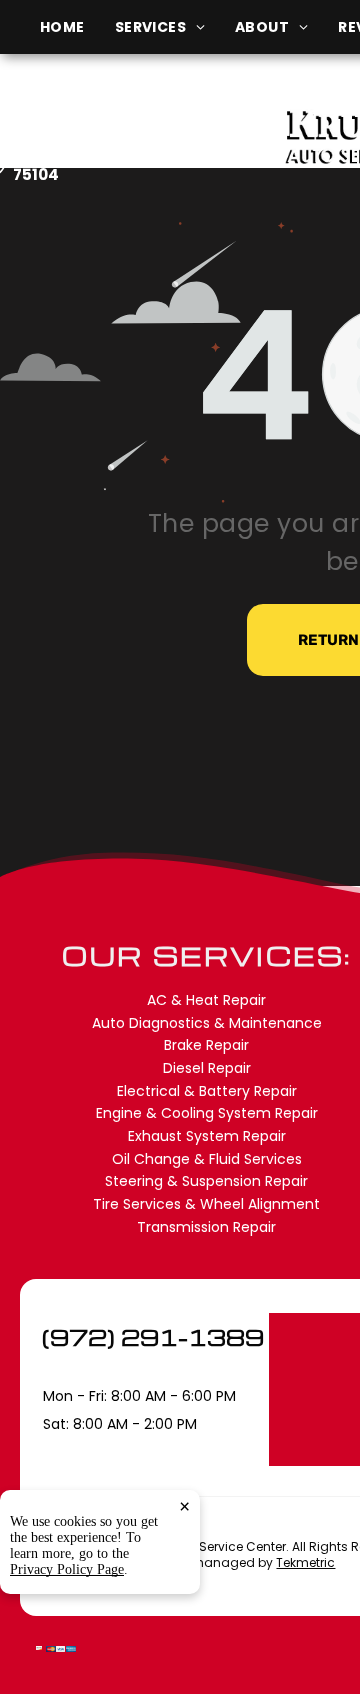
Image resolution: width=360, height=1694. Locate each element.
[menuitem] (77, 27)
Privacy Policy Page (67, 1569)
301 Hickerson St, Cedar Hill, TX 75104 (134, 165)
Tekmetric (305, 1562)
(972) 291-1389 (153, 1337)
